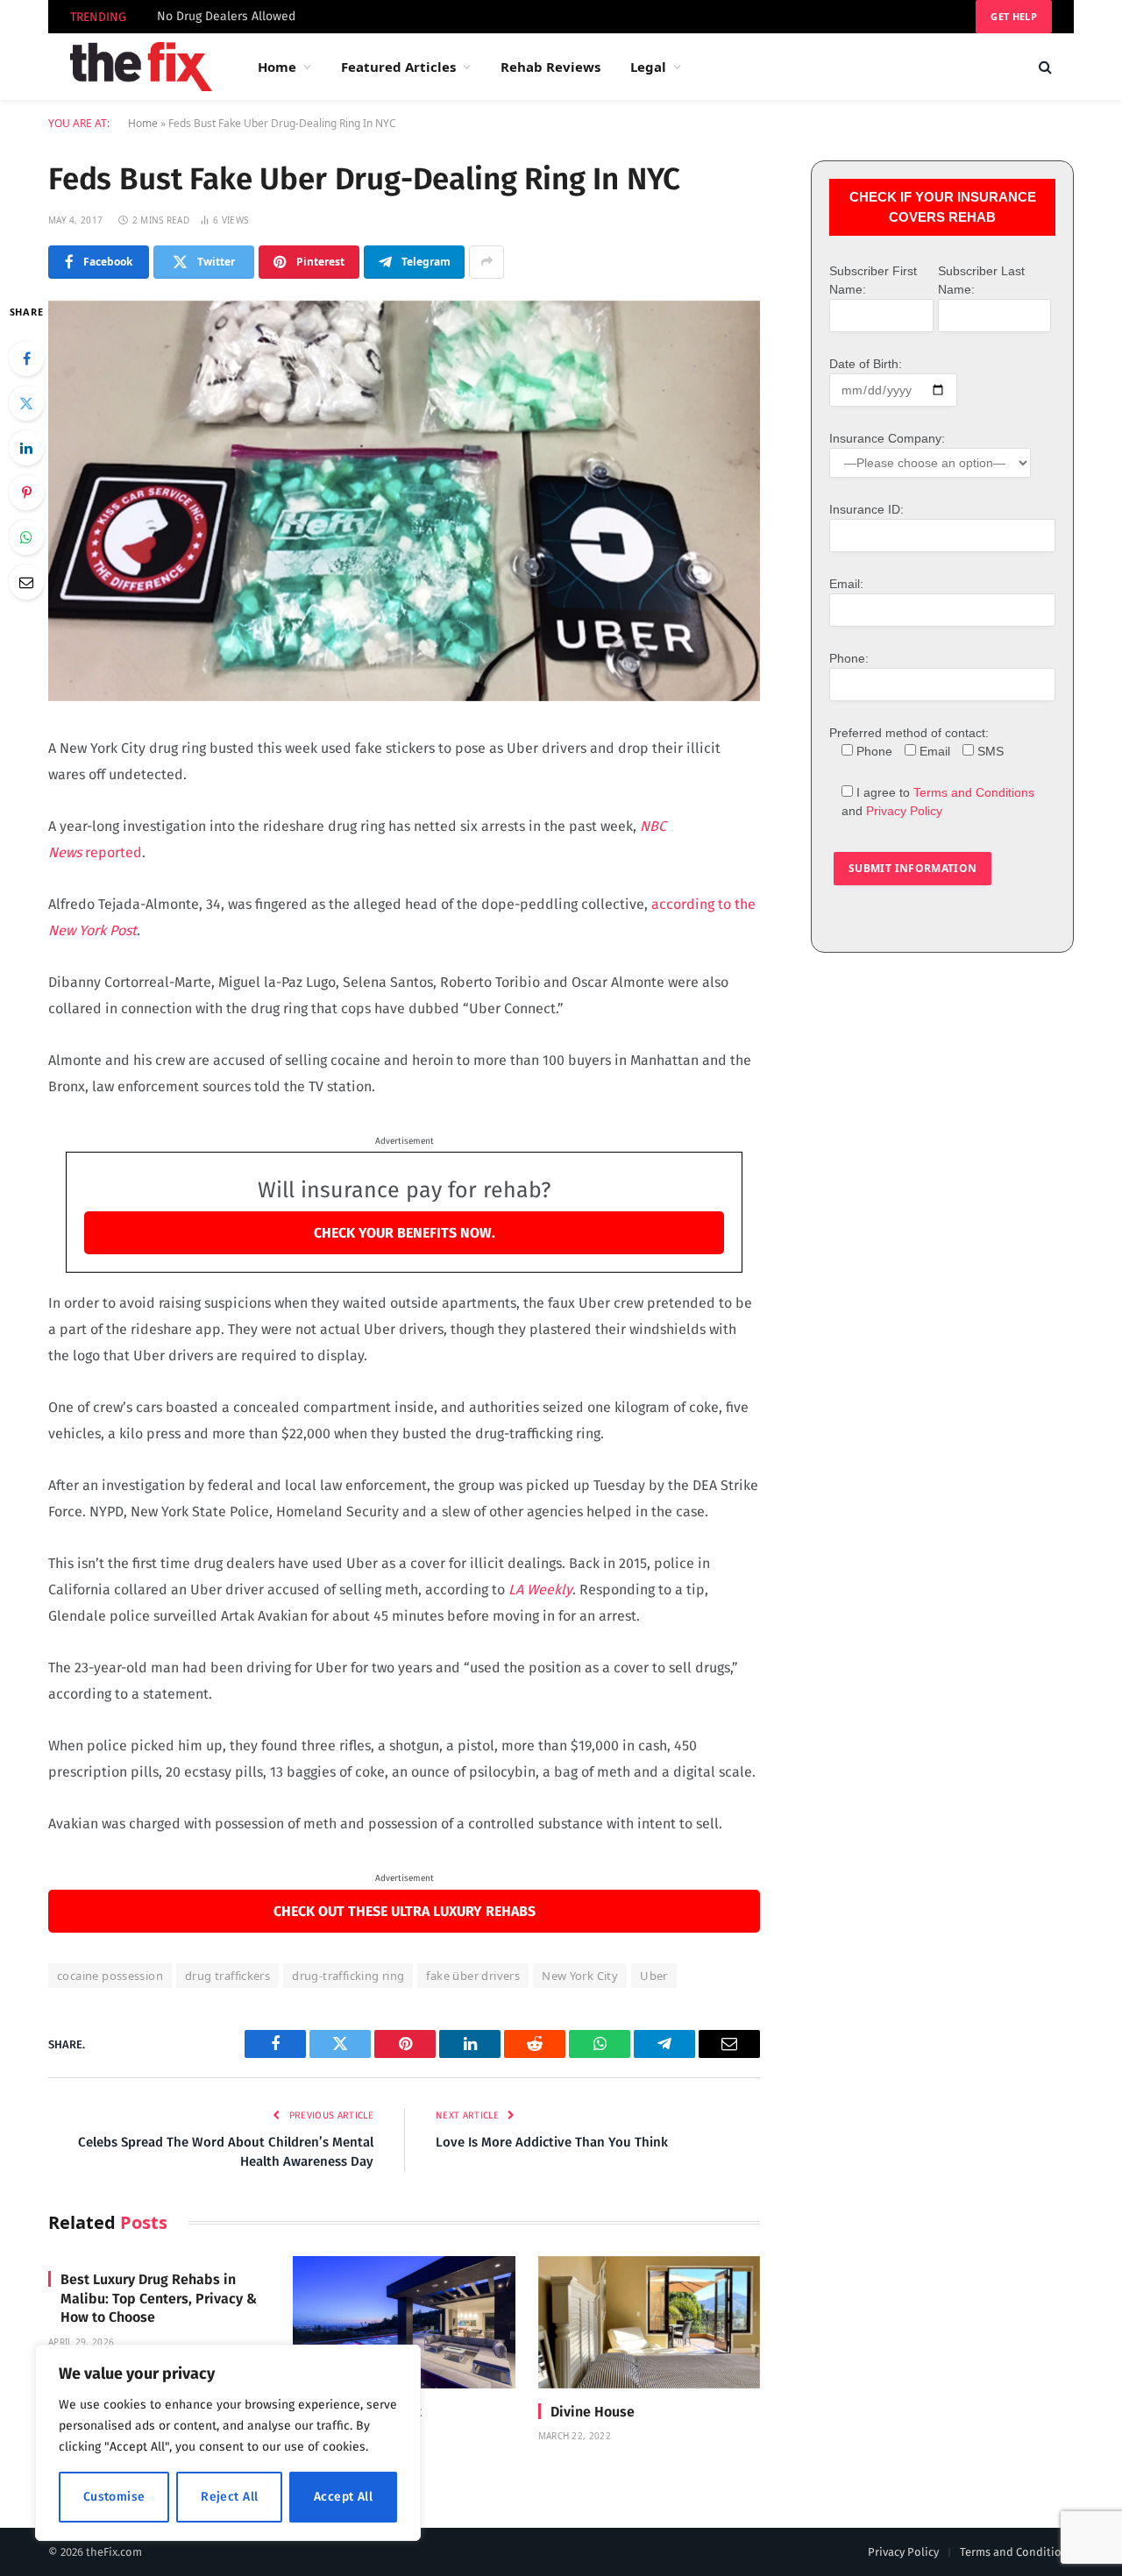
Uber (654, 1976)
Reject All (229, 2497)
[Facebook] (26, 358)
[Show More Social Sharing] (486, 262)
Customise (114, 2497)
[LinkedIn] (26, 448)
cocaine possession (110, 1976)
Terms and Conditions (974, 792)
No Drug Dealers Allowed (226, 16)
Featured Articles (398, 67)
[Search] (1044, 67)
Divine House (593, 2412)
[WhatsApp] (26, 537)
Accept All (343, 2497)
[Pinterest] (26, 493)
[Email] (26, 582)
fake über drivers (473, 1976)
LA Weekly (540, 1590)
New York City (580, 1976)
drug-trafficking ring (348, 1976)
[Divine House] (649, 2322)
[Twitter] (26, 403)
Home (277, 67)
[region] (228, 2443)
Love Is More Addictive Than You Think (552, 2142)
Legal (648, 67)
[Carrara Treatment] (404, 2322)
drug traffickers (227, 1976)
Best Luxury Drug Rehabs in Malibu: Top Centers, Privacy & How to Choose (159, 2299)
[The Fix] (141, 67)
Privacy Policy (904, 811)
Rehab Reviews (550, 67)
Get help (1014, 16)
